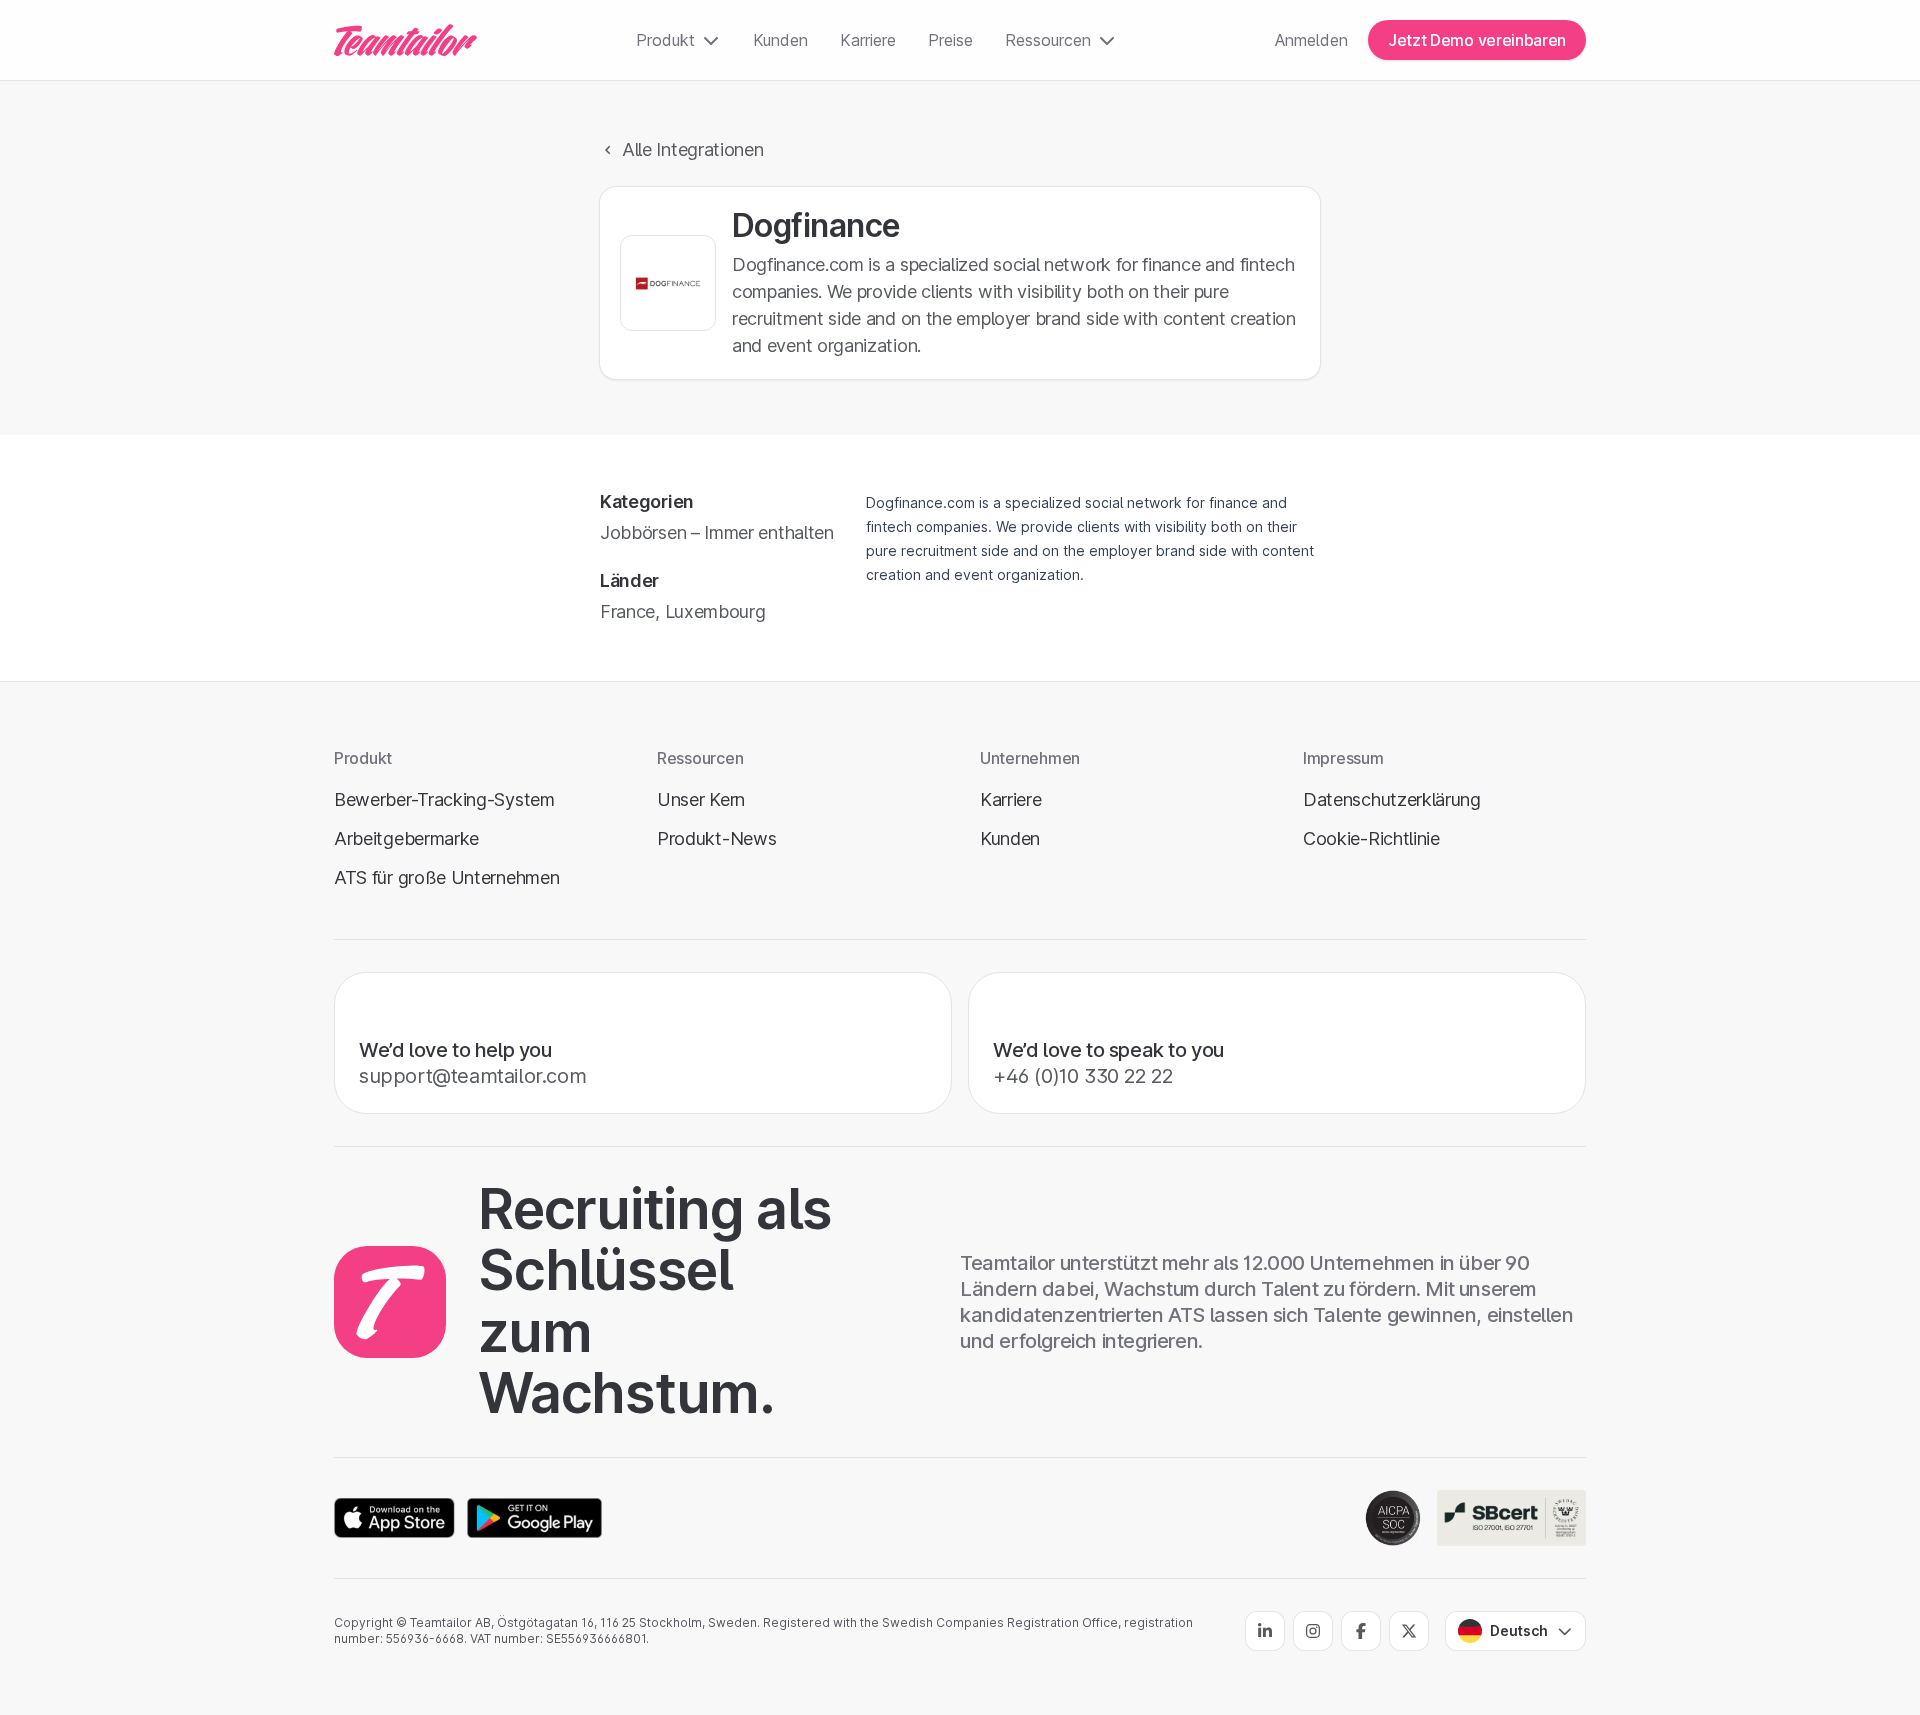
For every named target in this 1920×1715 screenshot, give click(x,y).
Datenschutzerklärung (1392, 799)
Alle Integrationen (693, 149)
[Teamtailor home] (405, 40)
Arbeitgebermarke (406, 838)
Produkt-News (716, 838)
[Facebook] (1361, 1631)
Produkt (665, 40)
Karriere (868, 40)
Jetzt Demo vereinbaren (1477, 40)
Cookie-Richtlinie (1371, 838)
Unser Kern (701, 799)
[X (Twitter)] (1409, 1631)
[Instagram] (1313, 1631)
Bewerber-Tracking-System (444, 799)
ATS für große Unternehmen (446, 877)
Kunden (780, 40)
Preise (950, 40)
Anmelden (1311, 40)
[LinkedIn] (1265, 1631)
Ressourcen (1048, 40)
